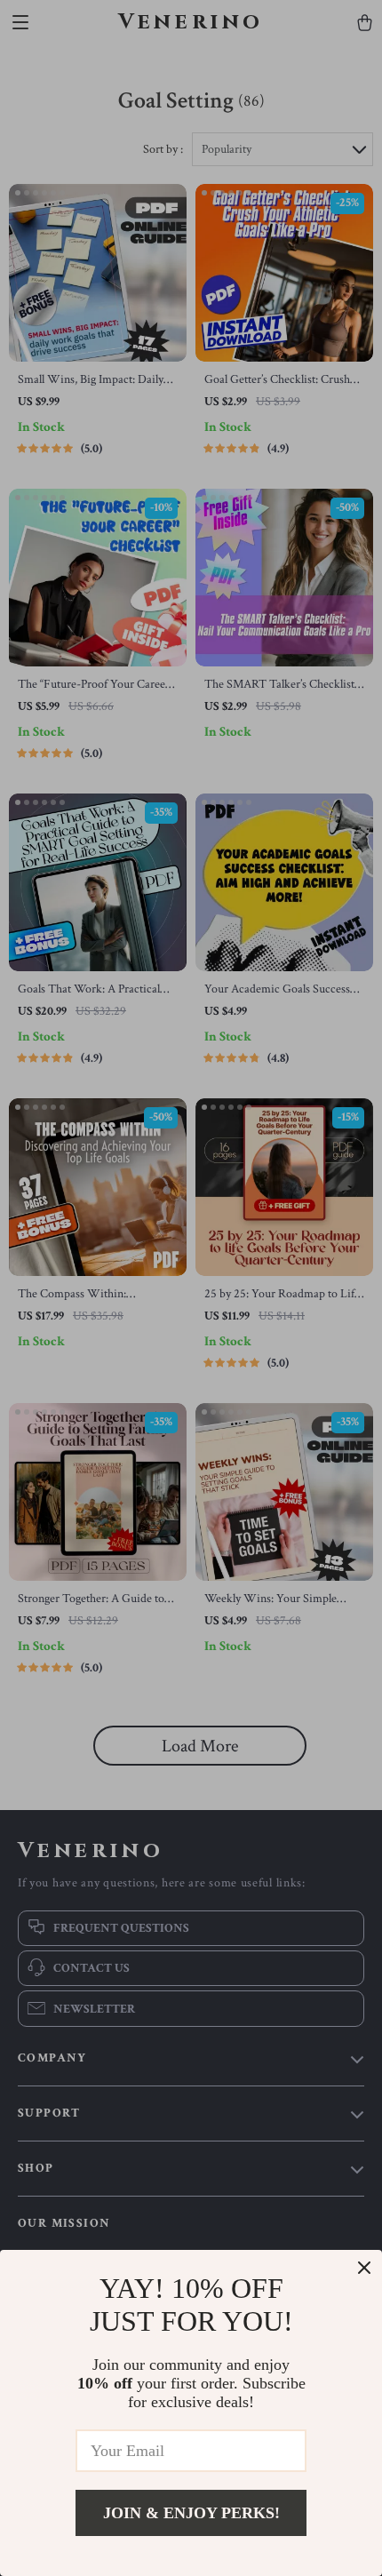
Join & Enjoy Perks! (191, 2513)
